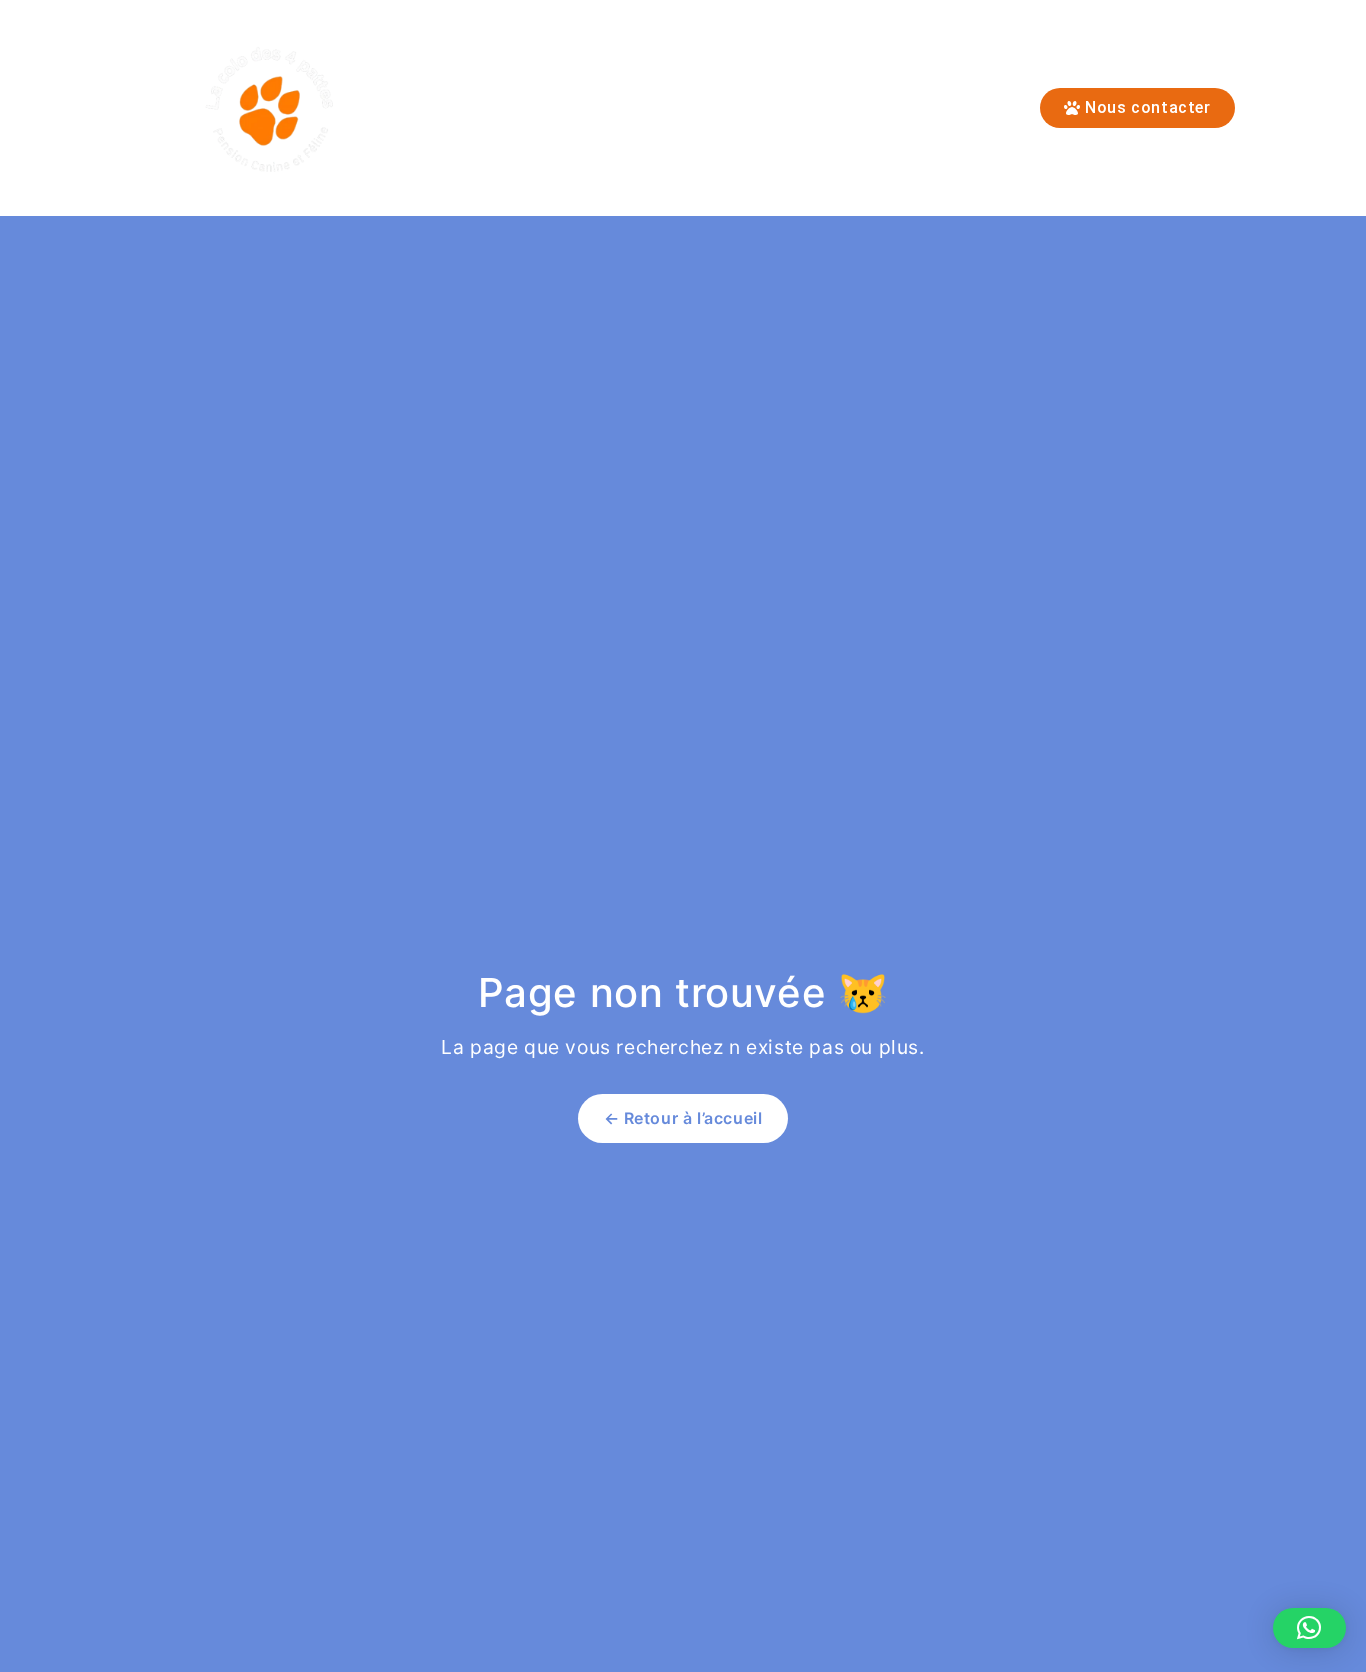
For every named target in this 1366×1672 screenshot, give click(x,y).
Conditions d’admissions (873, 107)
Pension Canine (667, 107)
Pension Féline (502, 107)
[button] (1309, 1628)
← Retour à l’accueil (683, 1118)
